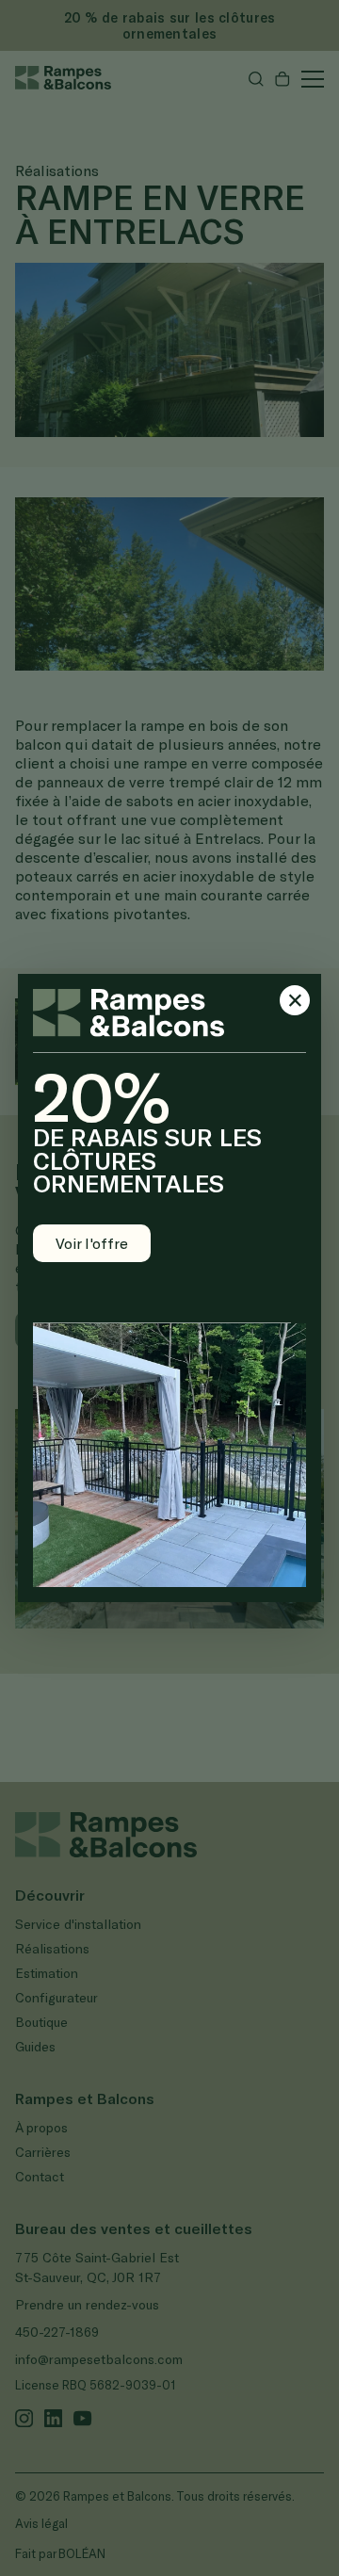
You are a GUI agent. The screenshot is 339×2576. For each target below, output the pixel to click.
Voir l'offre (92, 1243)
